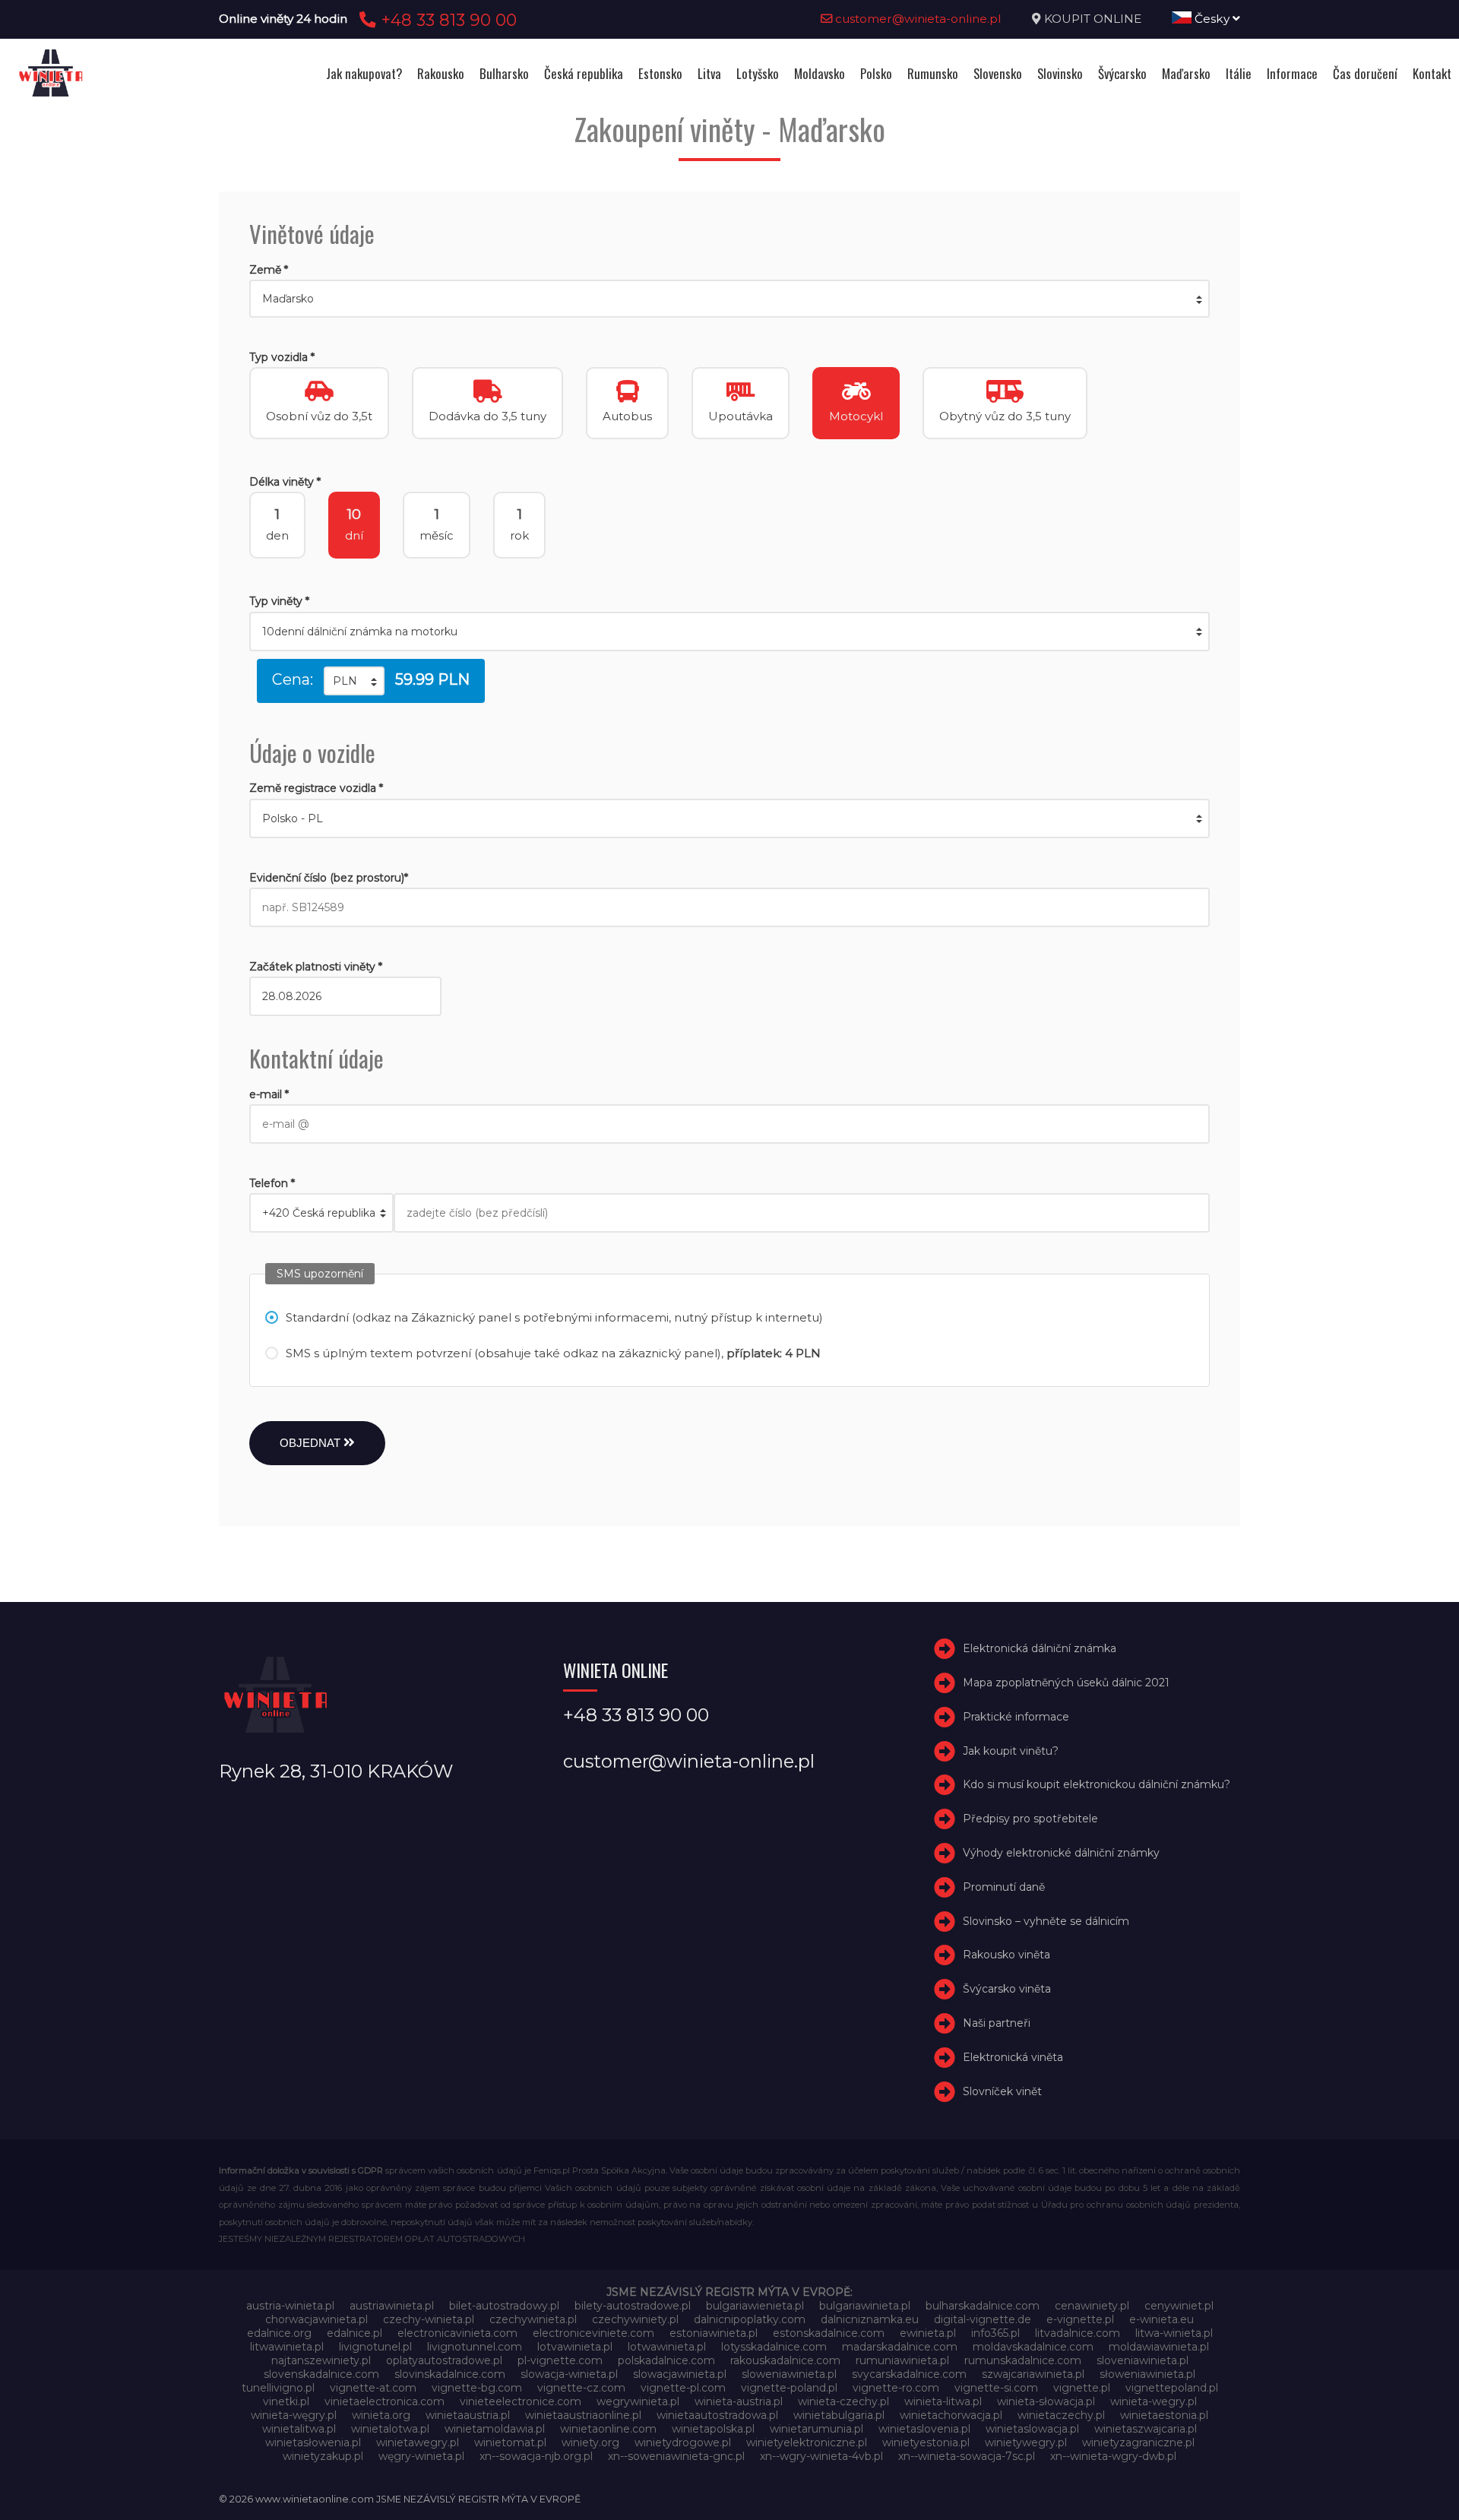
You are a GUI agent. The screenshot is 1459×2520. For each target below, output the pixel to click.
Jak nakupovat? (364, 73)
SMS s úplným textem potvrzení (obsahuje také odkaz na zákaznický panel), (553, 1353)
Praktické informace (1016, 1717)
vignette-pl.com (683, 2388)
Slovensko (998, 73)
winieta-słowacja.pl (1046, 2401)
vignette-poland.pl (789, 2388)
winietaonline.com (608, 2429)
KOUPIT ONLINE (1093, 19)
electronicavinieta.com (457, 2333)
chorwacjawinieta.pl (316, 2319)
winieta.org (381, 2415)
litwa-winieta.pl (1174, 2333)
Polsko (876, 73)
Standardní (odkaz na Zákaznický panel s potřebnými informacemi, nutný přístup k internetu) (554, 1317)
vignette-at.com (373, 2388)
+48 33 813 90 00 (446, 20)
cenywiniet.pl (1179, 2306)
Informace (1292, 73)
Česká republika (584, 73)
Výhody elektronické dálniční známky (1061, 1853)
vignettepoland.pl (1172, 2388)
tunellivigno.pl (278, 2388)
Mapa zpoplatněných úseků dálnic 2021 (1066, 1683)
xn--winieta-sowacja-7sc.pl (967, 2456)
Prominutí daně (1004, 1887)
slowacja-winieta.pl (569, 2374)
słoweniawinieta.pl (1147, 2374)
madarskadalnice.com (900, 2347)
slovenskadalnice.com (321, 2374)
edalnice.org (279, 2333)
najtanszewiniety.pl (321, 2360)
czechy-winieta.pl (429, 2319)
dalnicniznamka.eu (870, 2319)
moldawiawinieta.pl (1159, 2347)
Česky (1212, 19)
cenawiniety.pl (1092, 2306)
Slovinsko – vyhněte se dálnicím (1046, 1921)
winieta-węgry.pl (294, 2415)
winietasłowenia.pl (313, 2442)
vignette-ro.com (896, 2388)
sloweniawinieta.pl (789, 2374)
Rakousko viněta (1006, 1955)
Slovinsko (1060, 73)
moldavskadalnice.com (1033, 2347)
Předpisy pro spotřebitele (1030, 1819)
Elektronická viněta (1013, 2057)
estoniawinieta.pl (714, 2333)
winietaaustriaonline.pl (583, 2415)
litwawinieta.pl (287, 2347)
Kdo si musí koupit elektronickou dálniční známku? (1097, 1785)
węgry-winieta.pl (421, 2456)
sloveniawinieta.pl (1143, 2360)
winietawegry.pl (418, 2442)
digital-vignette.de (983, 2319)
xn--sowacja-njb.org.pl (536, 2456)
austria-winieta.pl (290, 2306)
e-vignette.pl (1080, 2319)
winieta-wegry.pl (1154, 2401)
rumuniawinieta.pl (902, 2360)
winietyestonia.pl (926, 2442)
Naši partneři (997, 2023)
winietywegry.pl (1026, 2442)
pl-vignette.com (560, 2360)
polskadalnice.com (666, 2360)
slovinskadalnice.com (450, 2374)
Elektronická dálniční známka (1040, 1648)
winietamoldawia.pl (495, 2429)
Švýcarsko (1122, 73)
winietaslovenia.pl (924, 2429)
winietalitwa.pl (299, 2429)
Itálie (1239, 73)
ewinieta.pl (928, 2333)
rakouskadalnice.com (785, 2360)
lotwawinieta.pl (667, 2347)
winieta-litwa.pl (943, 2401)
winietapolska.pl (713, 2429)
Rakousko (441, 73)
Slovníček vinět (1002, 2091)
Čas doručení (1365, 73)
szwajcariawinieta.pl (1033, 2374)
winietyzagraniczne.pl (1138, 2442)
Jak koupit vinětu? (1011, 1751)
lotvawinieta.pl (575, 2347)
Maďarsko (1186, 73)
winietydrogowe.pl (683, 2442)
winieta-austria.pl (739, 2401)
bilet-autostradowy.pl (504, 2306)
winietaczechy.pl (1061, 2415)
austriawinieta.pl (392, 2306)
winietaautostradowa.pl (717, 2415)
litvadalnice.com (1078, 2333)
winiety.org (590, 2442)
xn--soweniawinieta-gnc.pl (676, 2456)
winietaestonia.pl (1164, 2415)
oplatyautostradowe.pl (444, 2360)
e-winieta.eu (1162, 2319)
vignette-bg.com (477, 2388)
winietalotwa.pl (390, 2429)
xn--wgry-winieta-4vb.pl (821, 2456)
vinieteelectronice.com (521, 2401)
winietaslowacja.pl (1032, 2429)
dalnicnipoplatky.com (750, 2319)
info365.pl (995, 2333)
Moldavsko (820, 73)
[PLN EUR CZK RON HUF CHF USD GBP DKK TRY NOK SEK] (354, 681)
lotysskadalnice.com (774, 2347)
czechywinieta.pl (533, 2319)
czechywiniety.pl (635, 2319)
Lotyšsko (758, 73)
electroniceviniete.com (593, 2333)
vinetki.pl (286, 2401)
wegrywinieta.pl (638, 2401)
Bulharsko (504, 73)
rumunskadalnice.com (1023, 2360)
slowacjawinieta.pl (680, 2374)
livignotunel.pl (375, 2347)
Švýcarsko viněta (1007, 1989)
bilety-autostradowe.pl (633, 2306)
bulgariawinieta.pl (865, 2306)
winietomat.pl (510, 2442)
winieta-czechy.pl (843, 2401)
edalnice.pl (354, 2333)
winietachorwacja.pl (951, 2415)
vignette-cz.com (581, 2388)
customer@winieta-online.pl (917, 19)
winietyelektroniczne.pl (807, 2442)
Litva (709, 73)
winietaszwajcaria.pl (1146, 2429)
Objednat (312, 1443)
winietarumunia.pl (817, 2429)
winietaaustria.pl (468, 2415)
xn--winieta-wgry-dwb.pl (1113, 2456)
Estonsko (660, 73)
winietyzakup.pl (323, 2456)
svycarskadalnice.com (909, 2374)
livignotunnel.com (475, 2347)
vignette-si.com (996, 2388)
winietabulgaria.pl (839, 2415)
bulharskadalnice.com (983, 2306)
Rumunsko (933, 73)
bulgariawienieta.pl (755, 2306)
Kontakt (1432, 73)
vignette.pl (1082, 2388)
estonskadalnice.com (829, 2333)
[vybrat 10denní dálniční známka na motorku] (729, 632)
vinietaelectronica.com (385, 2401)
